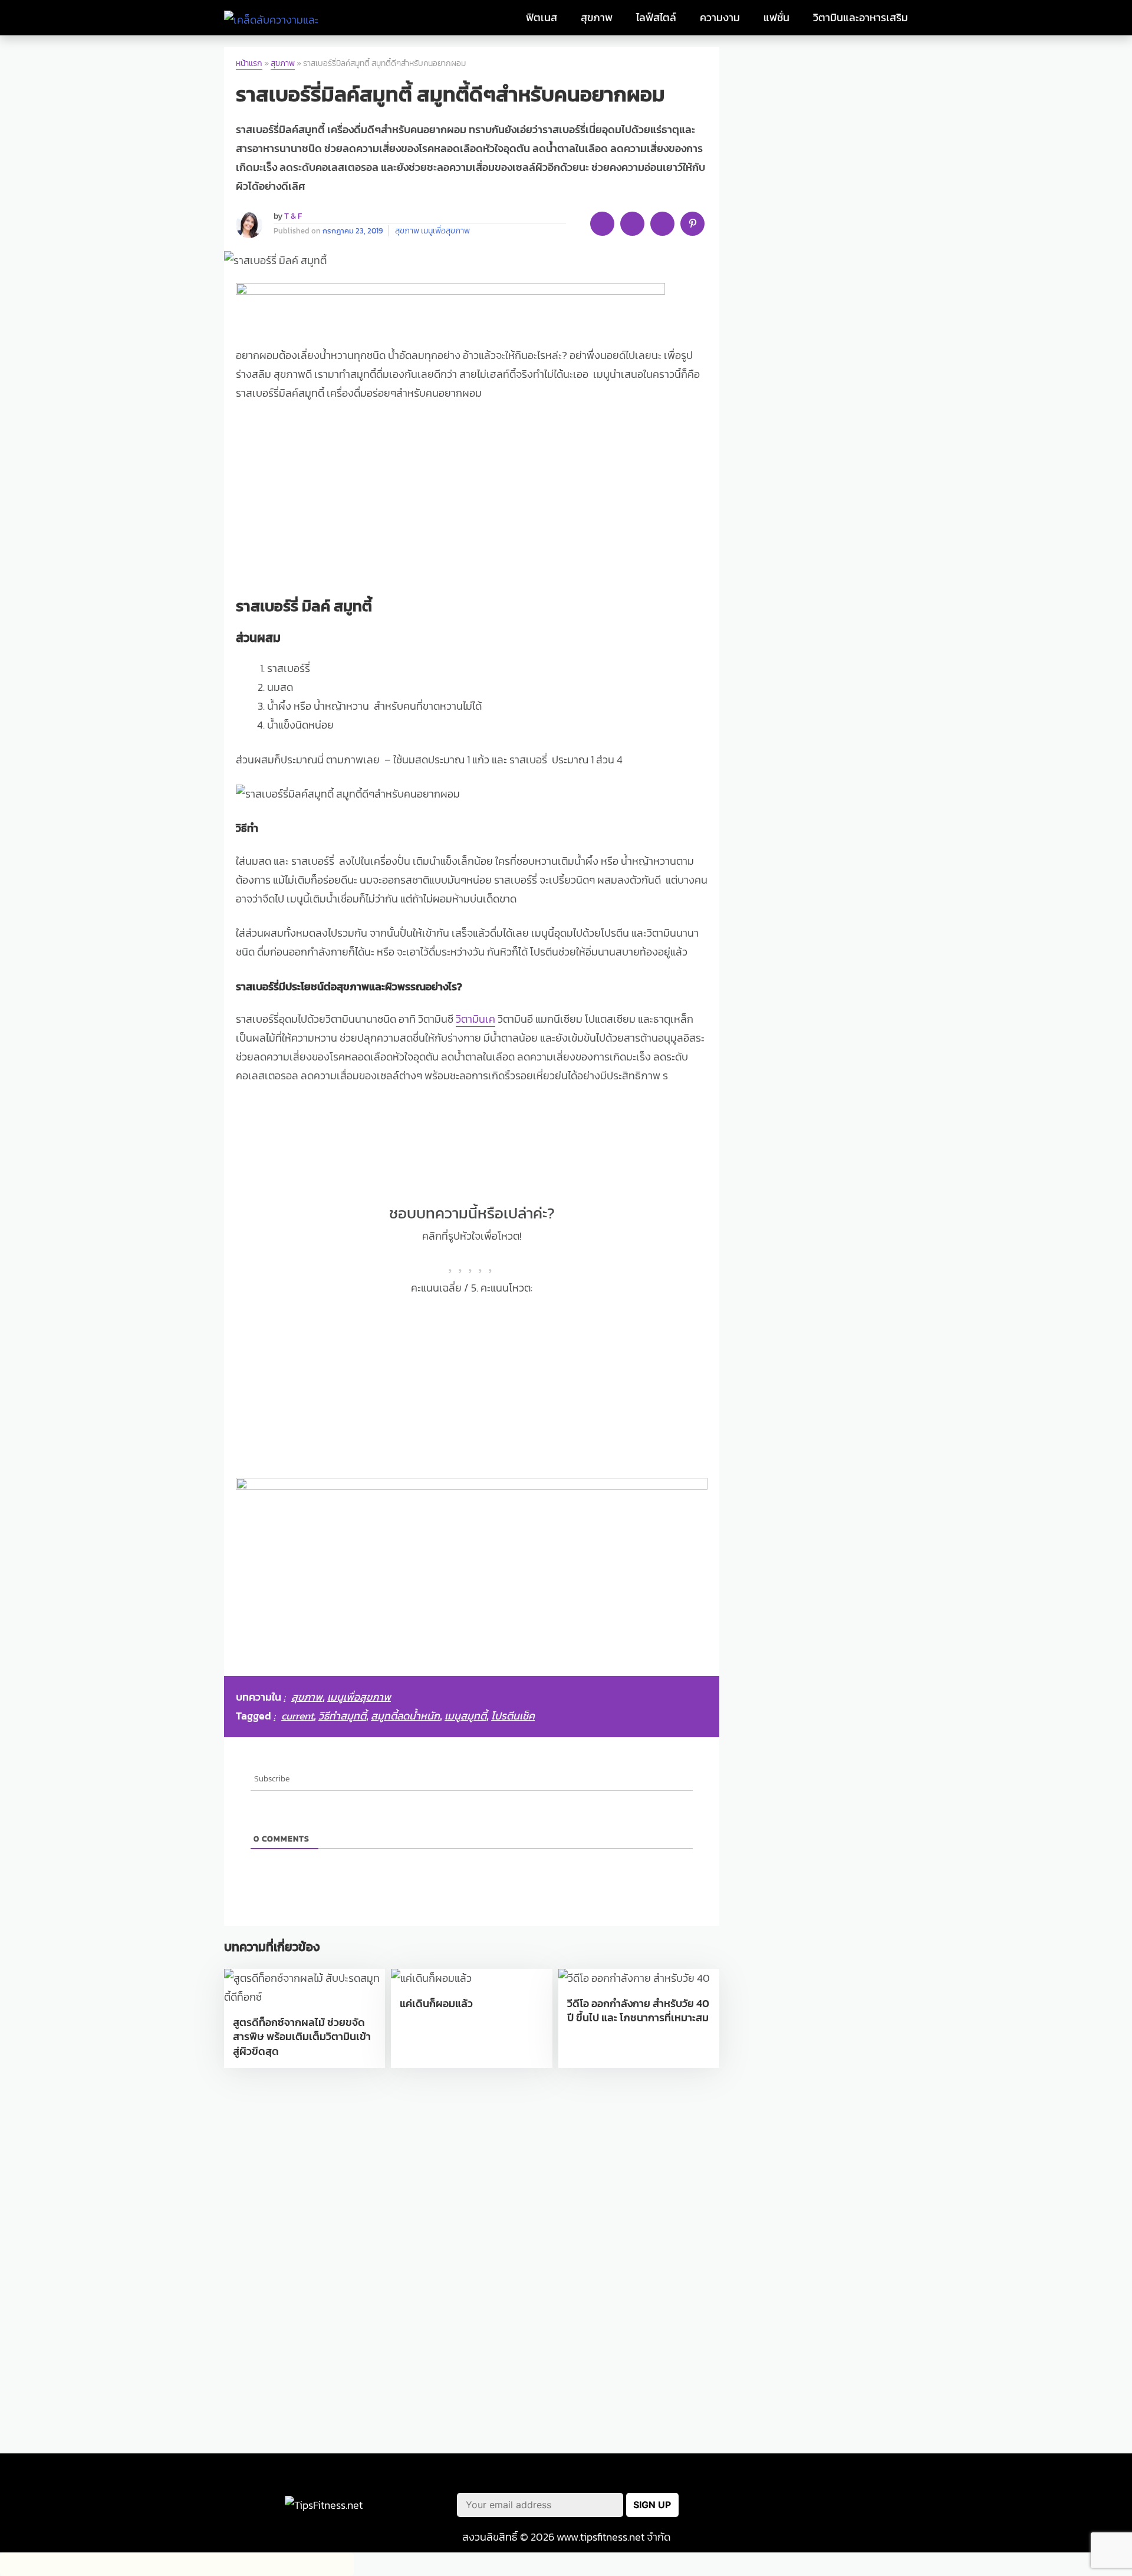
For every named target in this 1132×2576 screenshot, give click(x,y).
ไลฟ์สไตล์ (656, 18)
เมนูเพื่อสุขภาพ (445, 230)
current (297, 1716)
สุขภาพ (597, 18)
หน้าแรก (249, 63)
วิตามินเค (475, 1019)
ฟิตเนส (542, 18)
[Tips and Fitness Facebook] (770, 2505)
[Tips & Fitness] (276, 18)
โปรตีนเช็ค (513, 1716)
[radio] (452, 1262)
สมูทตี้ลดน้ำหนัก (405, 1716)
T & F (293, 216)
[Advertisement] (472, 501)
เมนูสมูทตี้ (465, 1716)
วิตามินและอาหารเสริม (860, 18)
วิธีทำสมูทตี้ (342, 1716)
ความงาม (720, 18)
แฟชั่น (776, 18)
